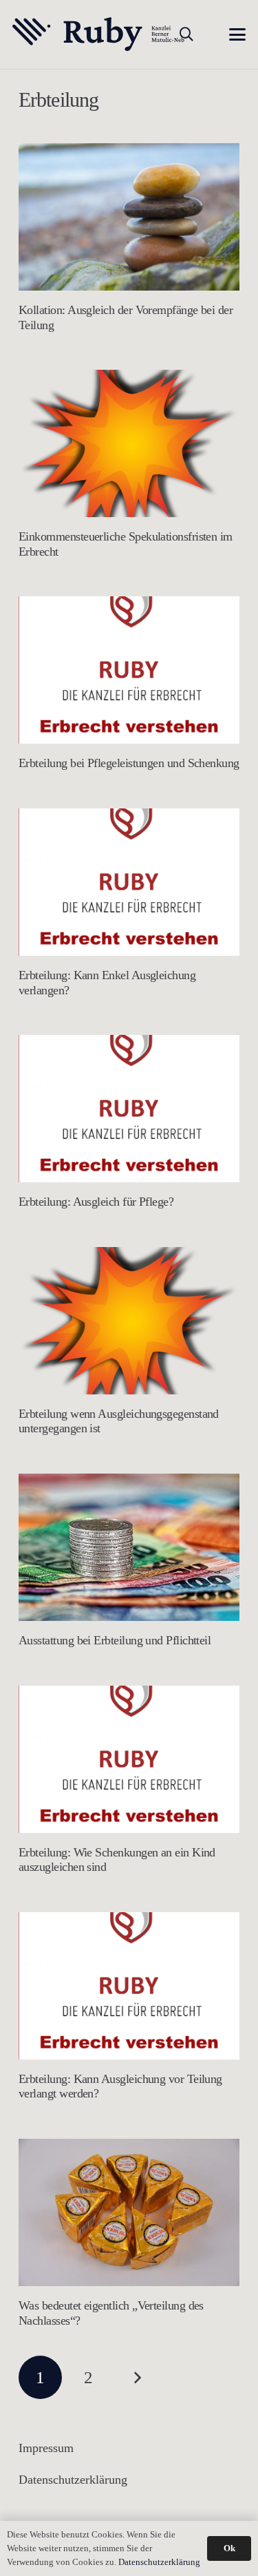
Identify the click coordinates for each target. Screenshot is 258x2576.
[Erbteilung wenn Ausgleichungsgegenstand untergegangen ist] (129, 1321)
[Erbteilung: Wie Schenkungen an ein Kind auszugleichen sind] (129, 1759)
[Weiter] (137, 2377)
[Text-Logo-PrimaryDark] (99, 34)
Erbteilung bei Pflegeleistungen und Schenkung (129, 763)
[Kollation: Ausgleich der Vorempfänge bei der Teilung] (129, 217)
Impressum (46, 2448)
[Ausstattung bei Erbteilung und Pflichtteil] (129, 1547)
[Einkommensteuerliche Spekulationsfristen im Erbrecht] (129, 443)
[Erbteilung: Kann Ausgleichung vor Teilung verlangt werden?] (129, 1986)
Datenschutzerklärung (73, 2480)
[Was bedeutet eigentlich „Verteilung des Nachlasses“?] (129, 2212)
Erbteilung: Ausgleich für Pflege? (96, 1202)
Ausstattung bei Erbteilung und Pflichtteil (115, 1640)
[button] (186, 34)
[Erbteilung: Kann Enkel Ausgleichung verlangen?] (129, 882)
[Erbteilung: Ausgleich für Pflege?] (129, 1109)
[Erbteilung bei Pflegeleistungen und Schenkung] (129, 670)
